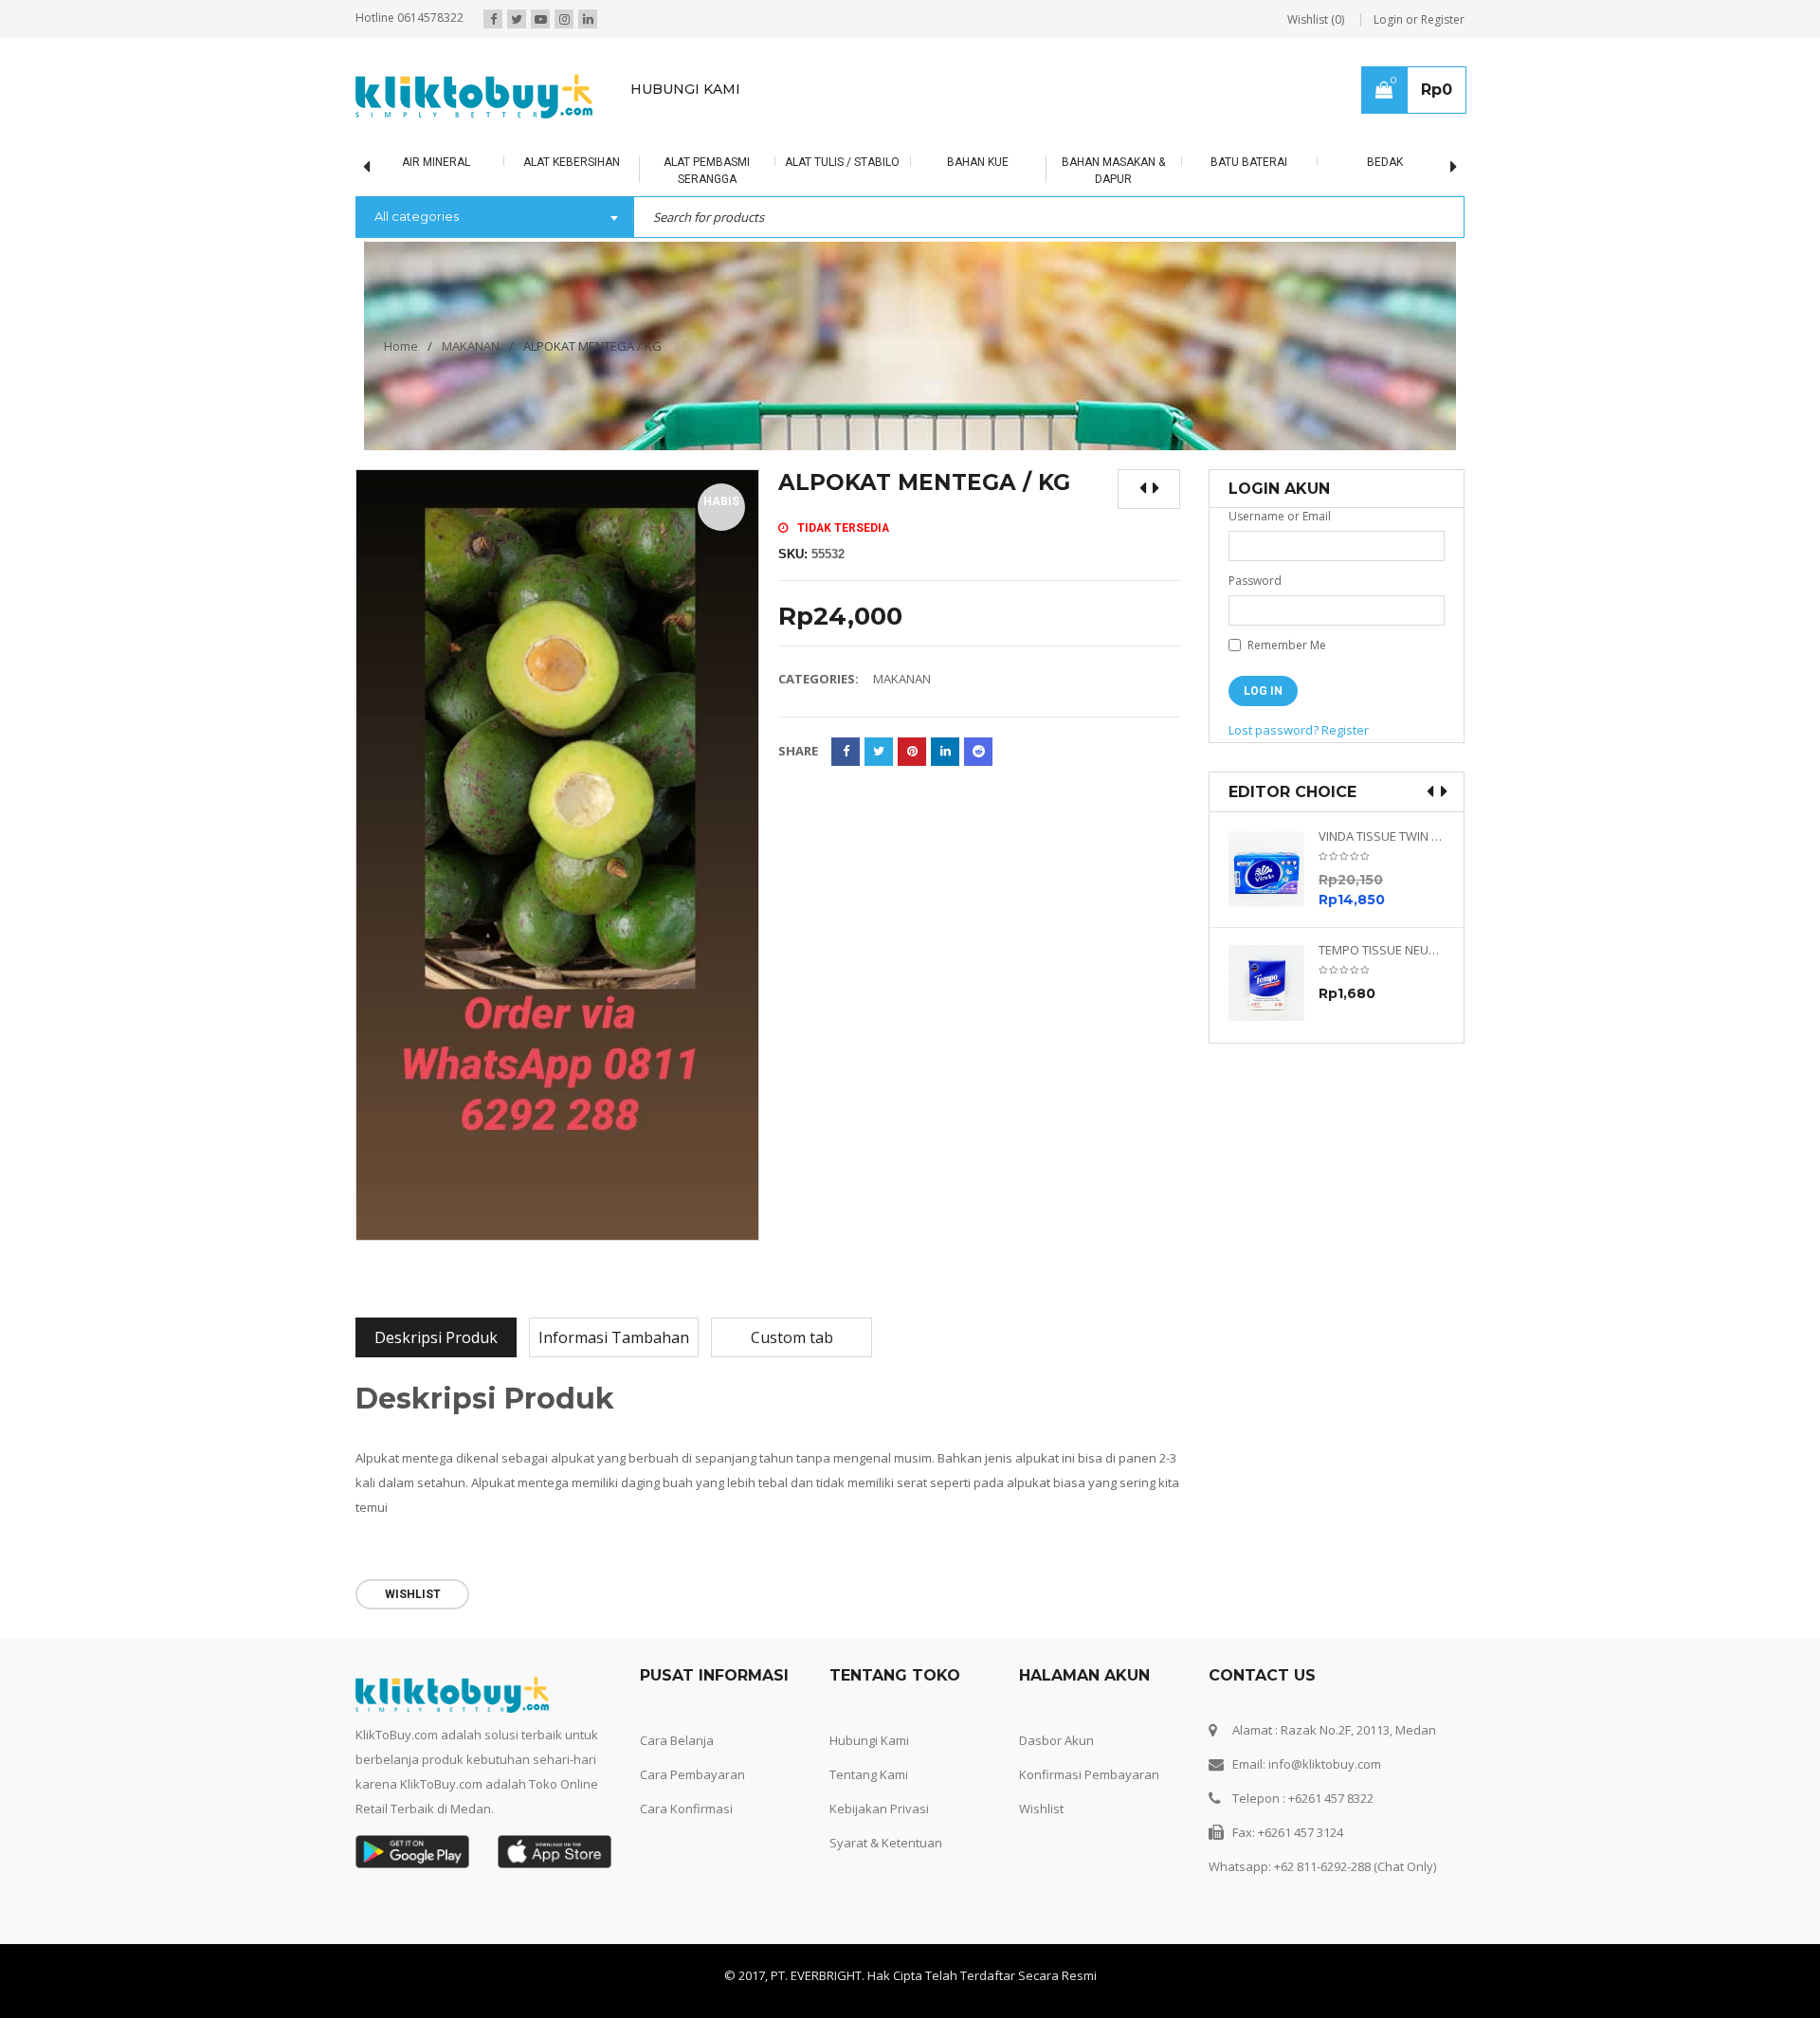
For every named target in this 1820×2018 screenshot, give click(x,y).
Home (401, 346)
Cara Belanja (677, 1740)
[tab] (436, 1337)
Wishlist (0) (1316, 19)
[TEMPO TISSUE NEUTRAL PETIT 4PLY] (1274, 983)
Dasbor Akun (1056, 1740)
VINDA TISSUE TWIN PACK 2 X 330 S (1382, 836)
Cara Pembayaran (692, 1774)
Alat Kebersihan (572, 162)
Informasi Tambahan (614, 1337)
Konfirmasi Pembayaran (1089, 1774)
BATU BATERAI (1249, 162)
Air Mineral (436, 162)
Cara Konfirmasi (686, 1809)
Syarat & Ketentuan (886, 1843)
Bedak (1385, 162)
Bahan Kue (978, 162)
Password (1255, 581)
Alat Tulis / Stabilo (842, 162)
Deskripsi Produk (436, 1337)
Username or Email (1280, 516)
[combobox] (494, 218)
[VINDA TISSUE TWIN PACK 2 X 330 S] (1274, 869)
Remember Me (1285, 645)
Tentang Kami (869, 1774)
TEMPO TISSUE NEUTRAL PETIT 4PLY (1382, 950)
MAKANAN (471, 346)
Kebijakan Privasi (879, 1809)
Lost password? (1274, 730)
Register (1345, 730)
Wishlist (1041, 1809)
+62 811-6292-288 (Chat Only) (1355, 1866)
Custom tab (792, 1337)
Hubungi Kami (869, 1740)
